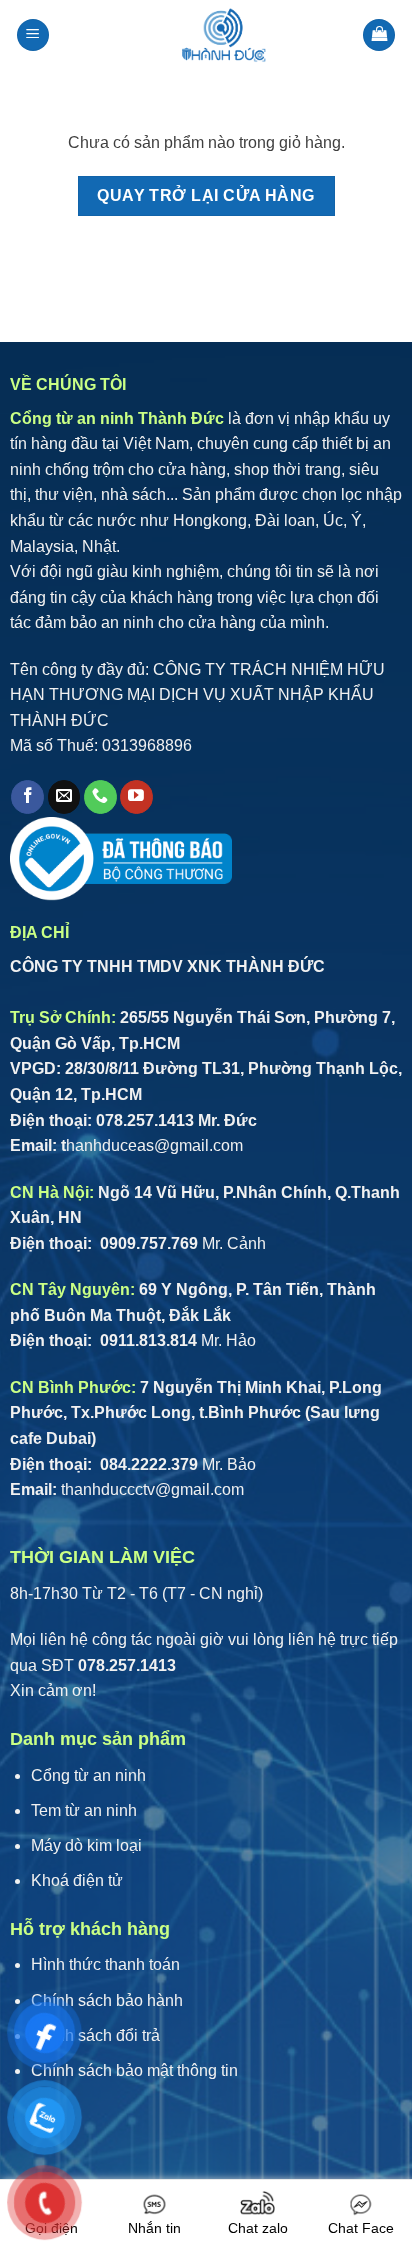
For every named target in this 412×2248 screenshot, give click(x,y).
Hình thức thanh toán (105, 1964)
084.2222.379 (147, 1464)
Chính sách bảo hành (107, 2000)
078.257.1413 (145, 1120)
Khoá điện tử (77, 1880)
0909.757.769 (147, 1243)
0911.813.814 (146, 1340)
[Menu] (33, 35)
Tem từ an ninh (84, 1810)
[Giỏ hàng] (379, 35)
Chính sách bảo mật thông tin (134, 2070)
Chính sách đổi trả (95, 2035)
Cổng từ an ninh (88, 1775)
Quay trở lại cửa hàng (206, 195)
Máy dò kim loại (86, 1845)
